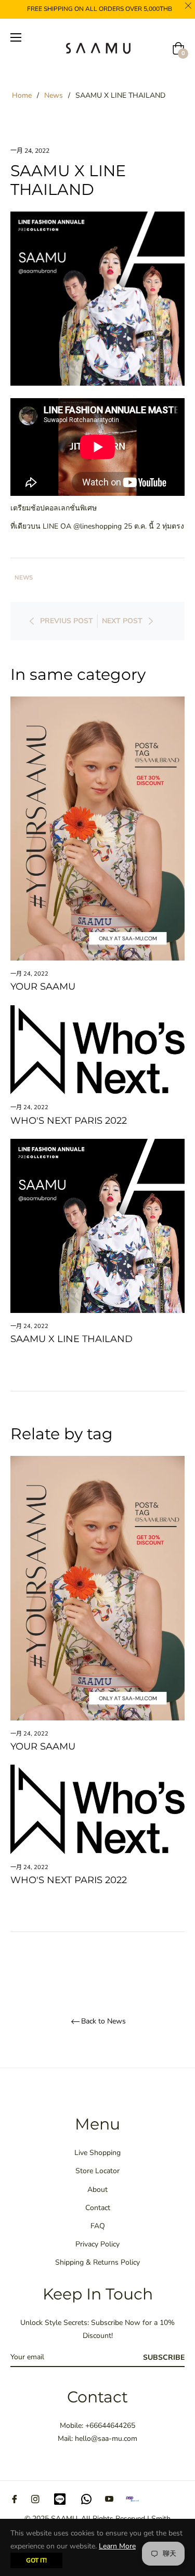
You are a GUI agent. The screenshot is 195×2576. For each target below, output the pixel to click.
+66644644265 (110, 2426)
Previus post (67, 621)
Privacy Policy (97, 2244)
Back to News (103, 2022)
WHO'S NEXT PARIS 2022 (69, 1121)
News (54, 95)
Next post (122, 621)
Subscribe (164, 2357)
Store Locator (97, 2171)
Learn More (117, 2546)
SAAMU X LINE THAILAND (71, 1339)
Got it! (36, 2560)
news (24, 578)
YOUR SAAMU (43, 987)
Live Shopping (97, 2153)
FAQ (98, 2226)
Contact (98, 2208)
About (97, 2190)
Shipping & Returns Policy (97, 2262)
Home (22, 95)
